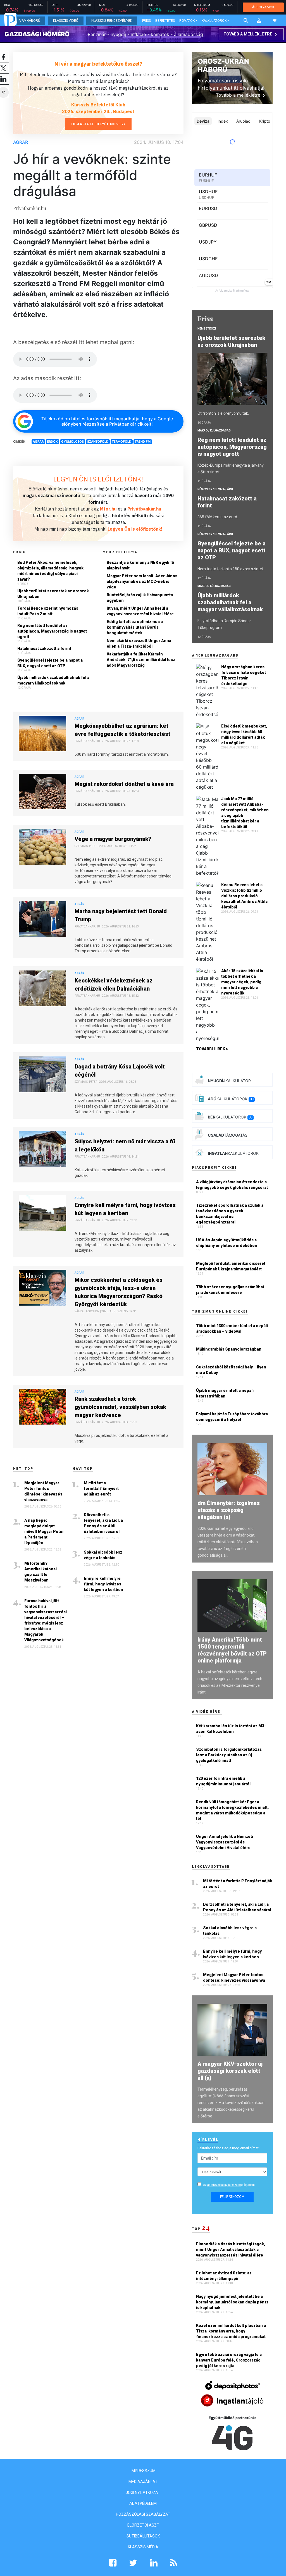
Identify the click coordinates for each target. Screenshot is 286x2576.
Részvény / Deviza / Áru (215, 489)
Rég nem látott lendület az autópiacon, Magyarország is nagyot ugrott (52, 631)
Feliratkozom (232, 2197)
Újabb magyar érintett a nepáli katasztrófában (225, 1393)
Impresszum (143, 2471)
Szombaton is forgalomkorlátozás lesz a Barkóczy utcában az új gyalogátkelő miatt (229, 1755)
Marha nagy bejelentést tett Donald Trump (121, 915)
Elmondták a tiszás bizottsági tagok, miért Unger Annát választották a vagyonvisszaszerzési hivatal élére (231, 2250)
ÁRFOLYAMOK (263, 7)
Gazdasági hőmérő (37, 34)
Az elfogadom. (229, 2185)
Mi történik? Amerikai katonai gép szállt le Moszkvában (40, 1572)
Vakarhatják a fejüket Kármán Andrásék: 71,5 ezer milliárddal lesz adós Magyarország (141, 660)
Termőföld (121, 442)
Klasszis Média (143, 2547)
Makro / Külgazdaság (214, 430)
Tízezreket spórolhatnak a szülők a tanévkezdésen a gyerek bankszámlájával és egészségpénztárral (230, 1214)
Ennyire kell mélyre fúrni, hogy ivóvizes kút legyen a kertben (125, 1209)
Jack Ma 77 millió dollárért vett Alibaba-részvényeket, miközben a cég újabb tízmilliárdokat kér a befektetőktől (245, 813)
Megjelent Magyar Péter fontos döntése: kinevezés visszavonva (43, 1491)
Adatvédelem (143, 2503)
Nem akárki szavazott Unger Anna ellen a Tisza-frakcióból (139, 643)
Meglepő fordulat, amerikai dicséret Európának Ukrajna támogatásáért (231, 1266)
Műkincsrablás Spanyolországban (229, 1349)
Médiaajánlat (143, 2482)
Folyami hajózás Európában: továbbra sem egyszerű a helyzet (232, 1417)
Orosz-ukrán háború (223, 65)
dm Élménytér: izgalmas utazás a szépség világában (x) (229, 1510)
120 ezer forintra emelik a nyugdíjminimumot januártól (223, 1781)
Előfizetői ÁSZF (143, 2525)
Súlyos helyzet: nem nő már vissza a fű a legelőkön (125, 1145)
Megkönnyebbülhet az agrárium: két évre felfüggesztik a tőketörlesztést (122, 730)
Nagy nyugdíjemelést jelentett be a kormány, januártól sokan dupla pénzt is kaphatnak (232, 2302)
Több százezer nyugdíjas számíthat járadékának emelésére (230, 1290)
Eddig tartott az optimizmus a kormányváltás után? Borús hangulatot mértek (135, 627)
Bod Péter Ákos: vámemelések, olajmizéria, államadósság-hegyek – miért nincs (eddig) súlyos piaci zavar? (52, 571)
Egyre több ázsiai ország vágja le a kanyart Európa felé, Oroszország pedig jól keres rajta (229, 2360)
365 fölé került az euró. (218, 517)
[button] (259, 21)
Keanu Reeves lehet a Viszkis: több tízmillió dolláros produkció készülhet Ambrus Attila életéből (244, 896)
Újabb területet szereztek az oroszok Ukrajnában (53, 594)
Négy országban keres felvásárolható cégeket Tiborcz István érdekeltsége (244, 675)
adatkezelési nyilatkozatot (224, 2185)
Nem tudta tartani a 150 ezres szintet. (231, 569)
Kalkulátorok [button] (214, 21)
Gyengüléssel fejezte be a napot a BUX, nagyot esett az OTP (50, 663)
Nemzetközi (207, 329)
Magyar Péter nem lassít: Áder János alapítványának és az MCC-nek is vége (142, 581)
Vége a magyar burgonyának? (113, 839)
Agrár (21, 142)
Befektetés (165, 21)
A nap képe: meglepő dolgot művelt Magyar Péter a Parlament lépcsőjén (44, 1532)
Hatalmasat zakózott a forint (44, 648)
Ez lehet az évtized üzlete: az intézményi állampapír (224, 2276)
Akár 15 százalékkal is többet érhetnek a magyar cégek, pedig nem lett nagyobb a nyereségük (242, 982)
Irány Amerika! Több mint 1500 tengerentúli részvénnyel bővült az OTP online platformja (232, 1650)
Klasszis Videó (66, 21)
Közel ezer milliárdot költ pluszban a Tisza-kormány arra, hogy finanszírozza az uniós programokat (231, 2331)
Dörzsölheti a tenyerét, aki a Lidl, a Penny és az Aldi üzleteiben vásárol (103, 1523)
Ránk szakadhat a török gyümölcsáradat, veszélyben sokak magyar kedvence (120, 1407)
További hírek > (212, 1049)
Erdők (52, 442)
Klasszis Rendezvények (112, 21)
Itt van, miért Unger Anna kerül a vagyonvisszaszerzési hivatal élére (140, 611)
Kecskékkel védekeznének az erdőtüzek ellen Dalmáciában (114, 985)
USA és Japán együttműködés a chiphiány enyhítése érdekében (227, 1243)
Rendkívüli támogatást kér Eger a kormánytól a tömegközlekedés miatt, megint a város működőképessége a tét (232, 1810)
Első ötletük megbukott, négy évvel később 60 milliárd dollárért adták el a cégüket (244, 734)
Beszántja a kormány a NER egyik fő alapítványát (140, 565)
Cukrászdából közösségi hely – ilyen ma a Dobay (231, 1370)
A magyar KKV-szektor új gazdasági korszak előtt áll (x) (230, 2071)
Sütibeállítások (143, 2536)
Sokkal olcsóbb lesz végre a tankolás (103, 1555)
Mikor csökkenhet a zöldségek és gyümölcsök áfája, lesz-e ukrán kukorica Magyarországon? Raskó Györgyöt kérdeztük (119, 1292)
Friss (146, 21)
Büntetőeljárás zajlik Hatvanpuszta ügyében (140, 598)
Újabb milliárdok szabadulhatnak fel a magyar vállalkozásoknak (53, 680)
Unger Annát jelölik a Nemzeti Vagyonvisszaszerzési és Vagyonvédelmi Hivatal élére (225, 1842)
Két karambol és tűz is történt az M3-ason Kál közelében (231, 1729)
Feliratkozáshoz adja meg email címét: (228, 2148)
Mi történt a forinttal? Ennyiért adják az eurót (101, 1489)
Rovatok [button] (187, 21)
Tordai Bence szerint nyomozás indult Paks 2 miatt (48, 611)
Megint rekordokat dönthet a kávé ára (124, 784)
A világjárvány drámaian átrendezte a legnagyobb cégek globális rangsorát (232, 1185)
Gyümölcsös (72, 442)
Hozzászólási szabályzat (143, 2514)
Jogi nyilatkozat (143, 2492)
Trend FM (143, 442)
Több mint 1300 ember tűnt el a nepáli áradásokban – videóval (232, 1328)
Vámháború (30, 21)
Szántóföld (98, 442)
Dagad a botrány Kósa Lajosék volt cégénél (120, 1071)
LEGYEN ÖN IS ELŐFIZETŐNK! (98, 479)
